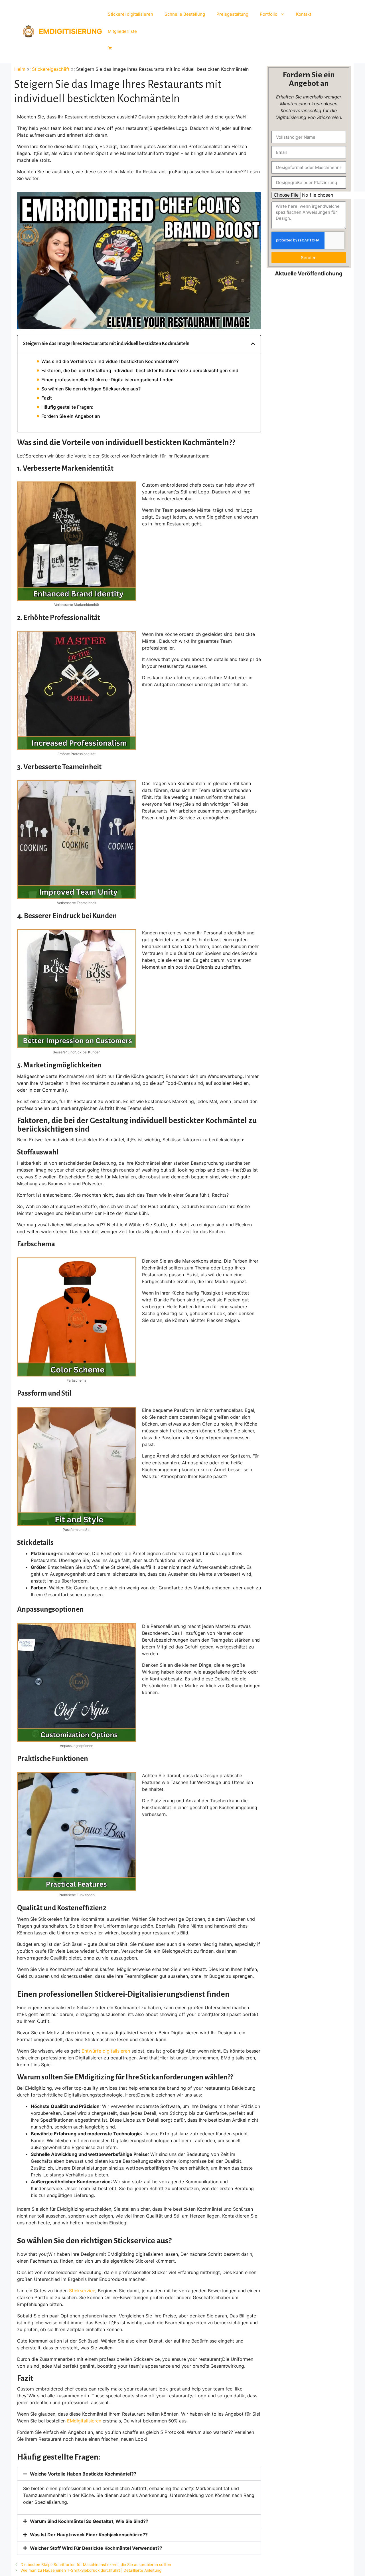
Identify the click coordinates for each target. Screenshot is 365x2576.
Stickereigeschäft (51, 69)
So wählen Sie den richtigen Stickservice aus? (91, 389)
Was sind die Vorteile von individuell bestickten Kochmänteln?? (110, 361)
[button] (253, 344)
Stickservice (82, 2291)
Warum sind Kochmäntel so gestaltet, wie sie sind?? (89, 2521)
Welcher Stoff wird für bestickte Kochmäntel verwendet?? (96, 2548)
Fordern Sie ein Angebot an (71, 416)
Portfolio (269, 14)
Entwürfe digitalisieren (106, 2051)
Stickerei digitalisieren (130, 14)
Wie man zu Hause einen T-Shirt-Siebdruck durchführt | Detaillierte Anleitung (91, 2570)
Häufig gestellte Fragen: (67, 407)
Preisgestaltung (232, 14)
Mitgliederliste (122, 31)
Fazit (47, 398)
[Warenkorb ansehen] (110, 49)
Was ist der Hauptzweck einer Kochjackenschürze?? (89, 2535)
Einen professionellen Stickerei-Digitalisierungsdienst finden (108, 380)
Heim (20, 69)
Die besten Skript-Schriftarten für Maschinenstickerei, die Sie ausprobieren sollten (96, 2565)
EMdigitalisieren (84, 2421)
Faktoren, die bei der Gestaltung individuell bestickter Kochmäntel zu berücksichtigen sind (140, 370)
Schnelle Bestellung (185, 14)
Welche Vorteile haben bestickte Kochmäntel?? (83, 2474)
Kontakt (304, 14)
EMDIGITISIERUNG (70, 31)
